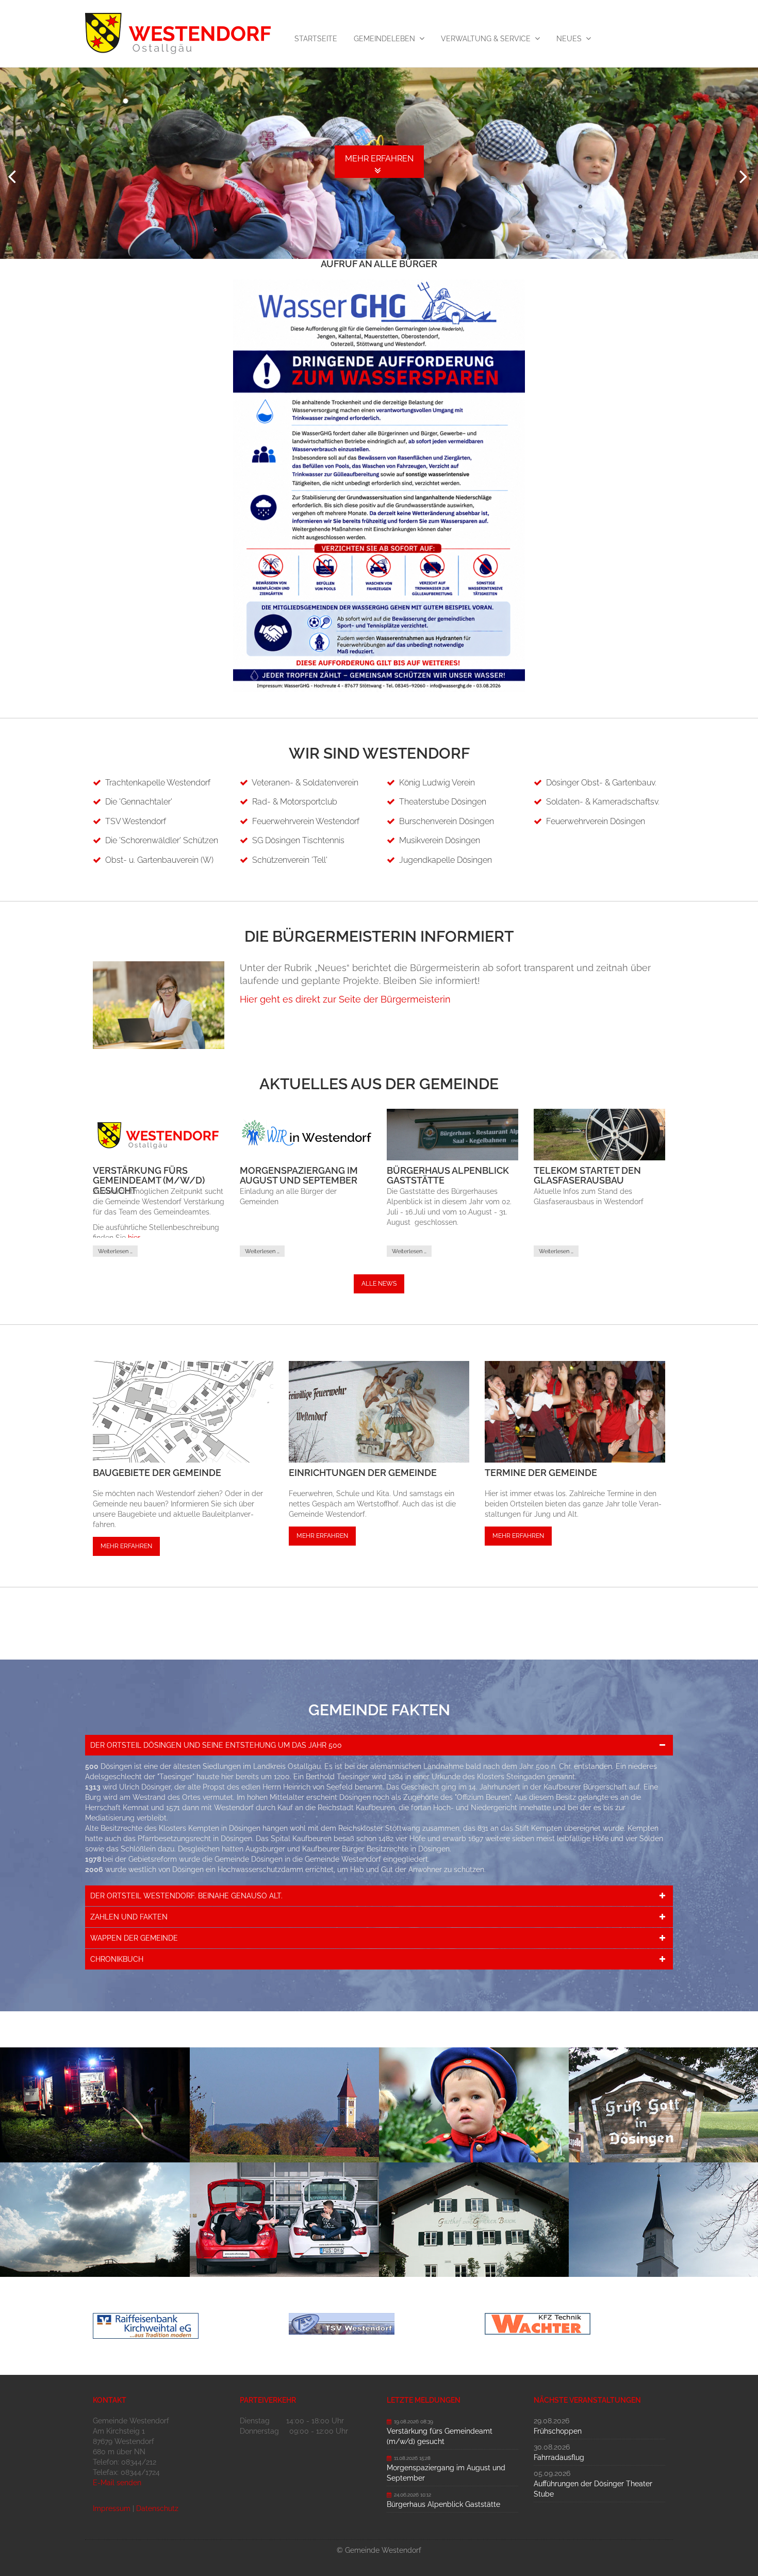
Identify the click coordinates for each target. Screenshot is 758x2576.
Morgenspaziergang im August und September (299, 1176)
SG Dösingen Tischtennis (298, 840)
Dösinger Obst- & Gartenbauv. (601, 783)
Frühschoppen (558, 2431)
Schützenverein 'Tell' (290, 860)
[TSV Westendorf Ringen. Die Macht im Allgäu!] (379, 2324)
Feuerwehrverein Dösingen (596, 821)
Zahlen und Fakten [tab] (129, 1917)
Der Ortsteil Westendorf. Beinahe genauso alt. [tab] (186, 1896)
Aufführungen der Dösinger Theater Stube (593, 2489)
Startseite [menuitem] (316, 39)
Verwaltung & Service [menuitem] (486, 39)
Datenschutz (157, 2508)
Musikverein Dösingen (440, 840)
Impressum (112, 2508)
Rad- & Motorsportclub (295, 802)
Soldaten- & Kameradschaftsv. (603, 802)
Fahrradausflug (559, 2457)
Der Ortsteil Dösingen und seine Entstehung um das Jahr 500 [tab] (216, 1745)
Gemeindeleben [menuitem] (384, 39)
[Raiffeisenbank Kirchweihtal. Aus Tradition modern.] (183, 2326)
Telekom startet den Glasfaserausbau (587, 1176)
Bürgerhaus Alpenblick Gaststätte (448, 1176)
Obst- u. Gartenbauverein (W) (159, 860)
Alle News (379, 1284)
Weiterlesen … (115, 1251)
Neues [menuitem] (569, 39)
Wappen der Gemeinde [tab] (134, 1938)
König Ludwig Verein (437, 783)
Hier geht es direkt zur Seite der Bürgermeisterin (345, 999)
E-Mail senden (117, 2483)
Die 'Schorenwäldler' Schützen (162, 840)
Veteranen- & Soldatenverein (305, 783)
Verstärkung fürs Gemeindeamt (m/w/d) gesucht (149, 1181)
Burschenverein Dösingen (447, 821)
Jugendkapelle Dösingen (446, 860)
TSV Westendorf (136, 821)
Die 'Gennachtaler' (139, 802)
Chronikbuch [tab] (117, 1959)
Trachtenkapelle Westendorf (158, 783)
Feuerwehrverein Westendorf (306, 821)
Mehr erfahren (126, 1546)
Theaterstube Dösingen (443, 802)
